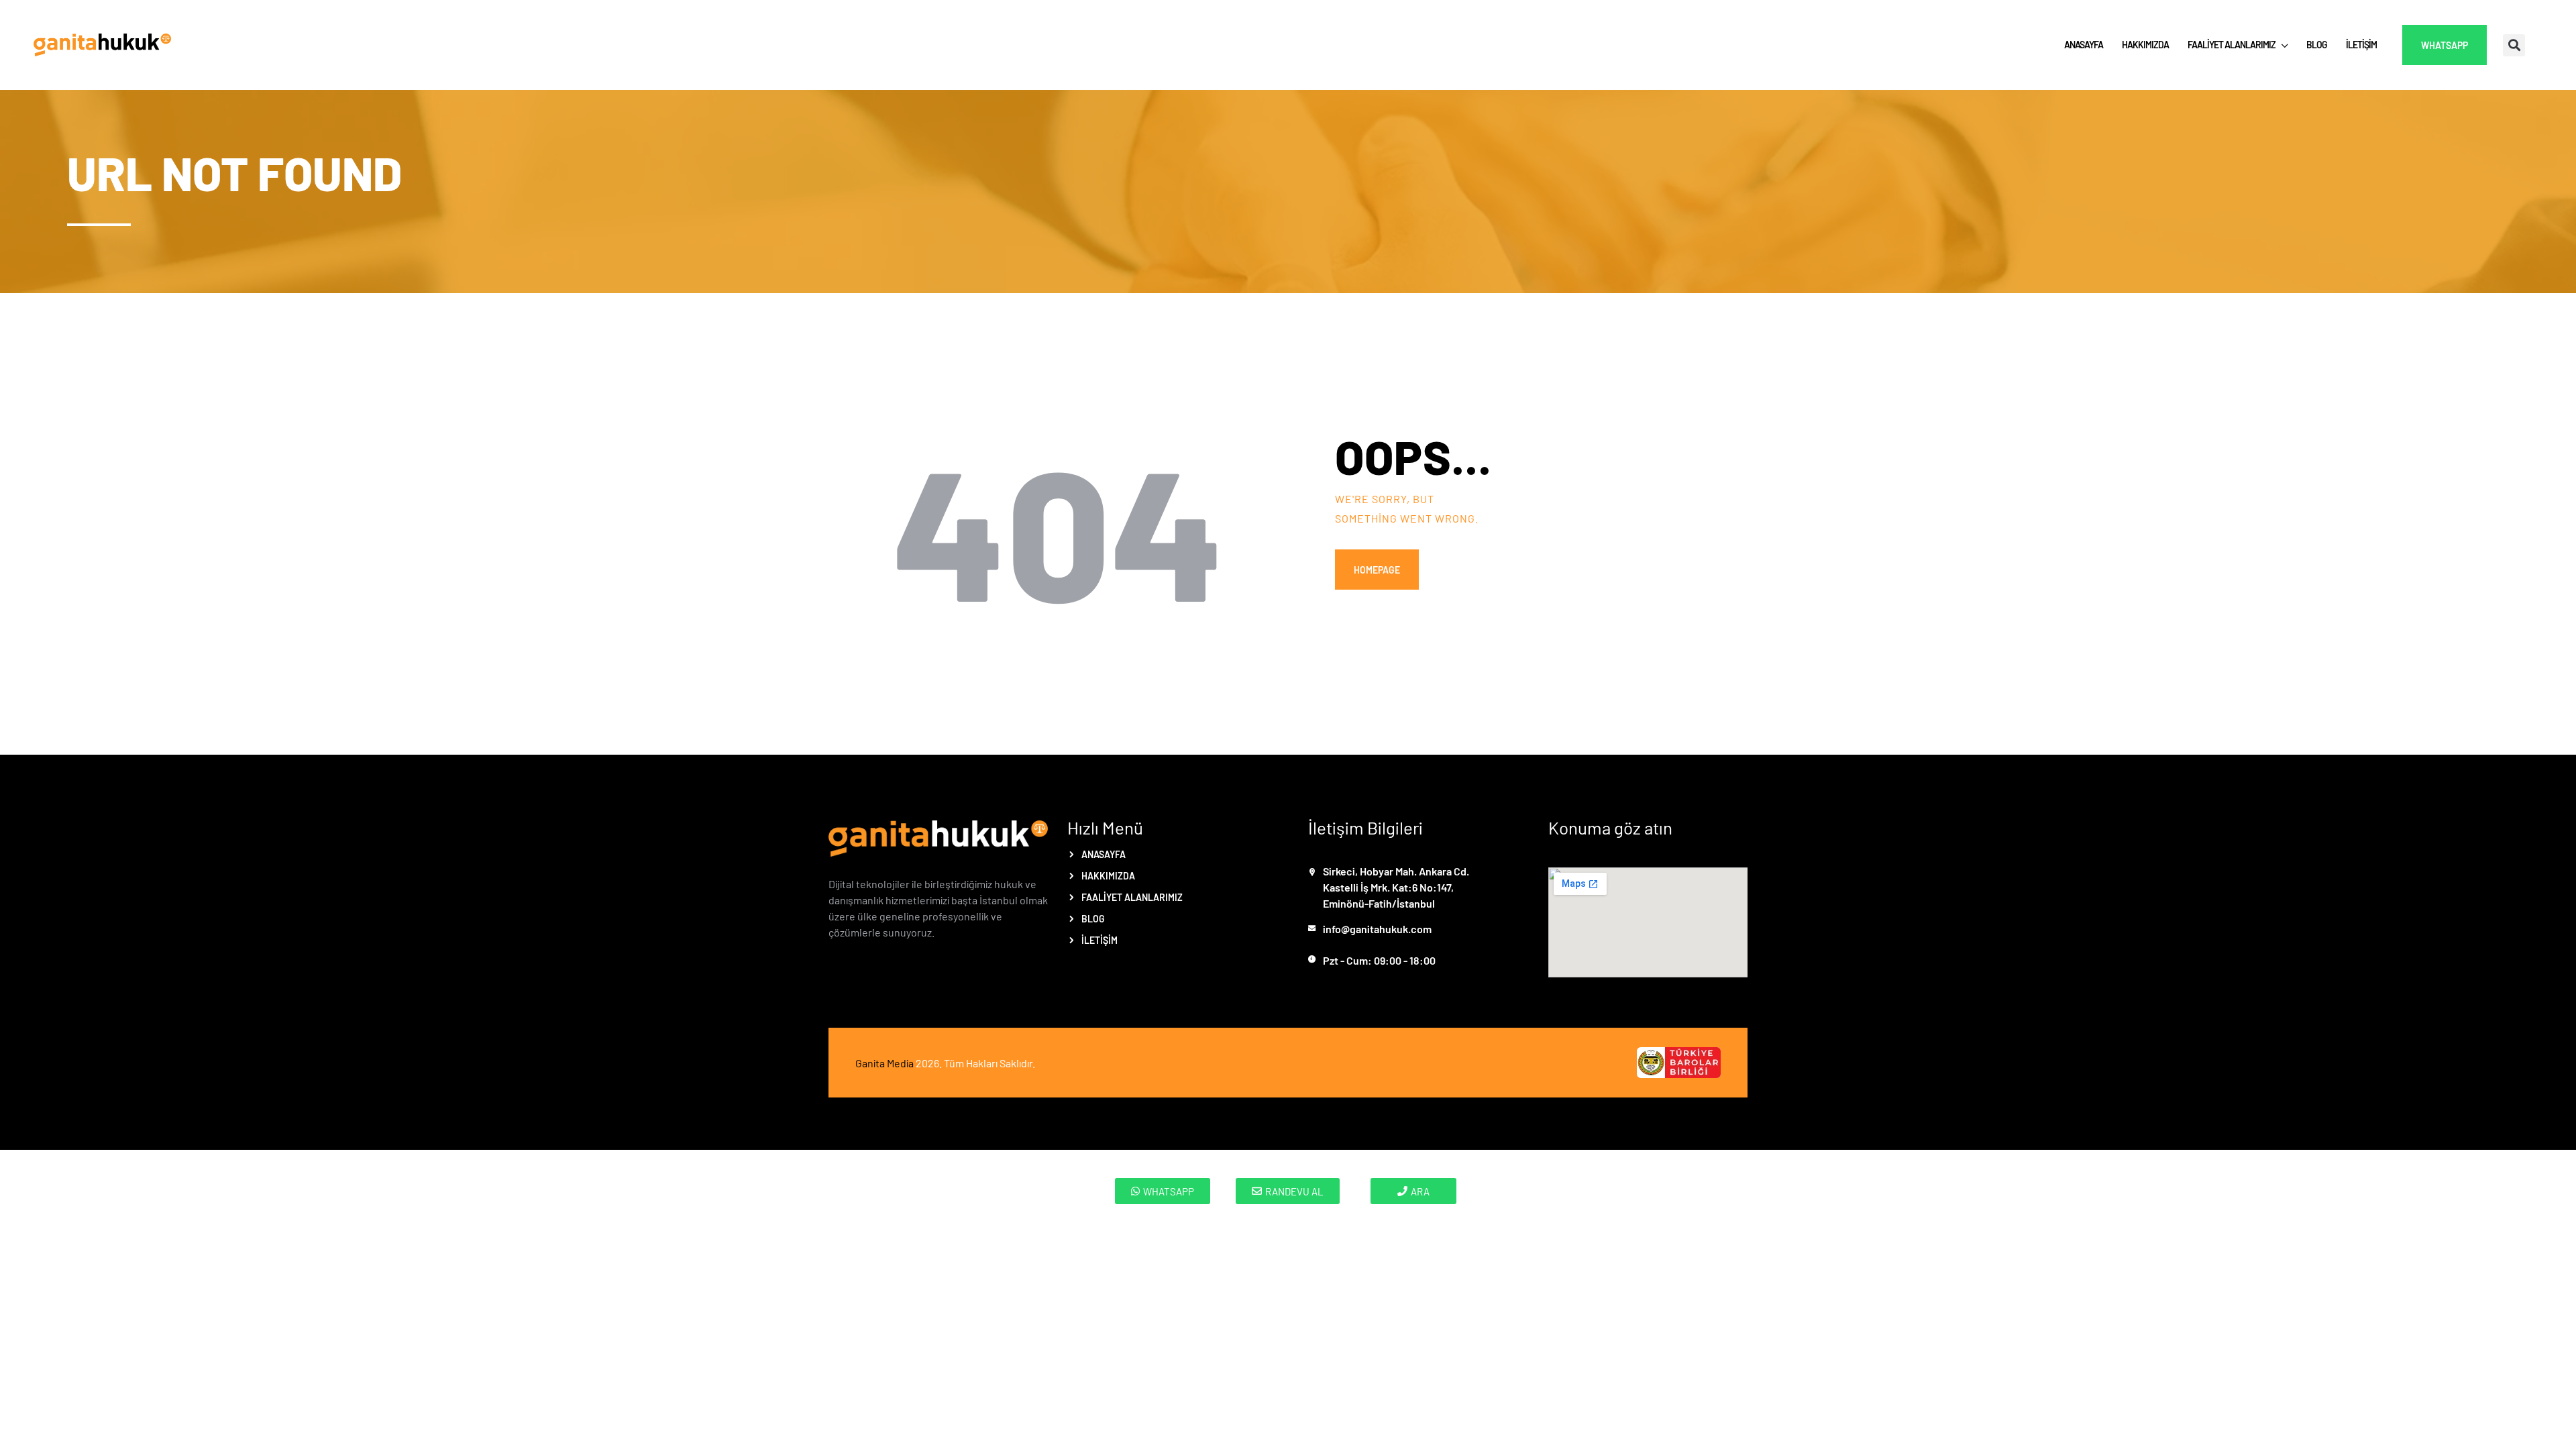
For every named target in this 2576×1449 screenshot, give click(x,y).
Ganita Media (884, 1063)
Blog (1093, 918)
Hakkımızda (1108, 875)
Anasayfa (1104, 854)
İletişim (1099, 940)
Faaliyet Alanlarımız (1132, 897)
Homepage (1377, 570)
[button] (2514, 45)
